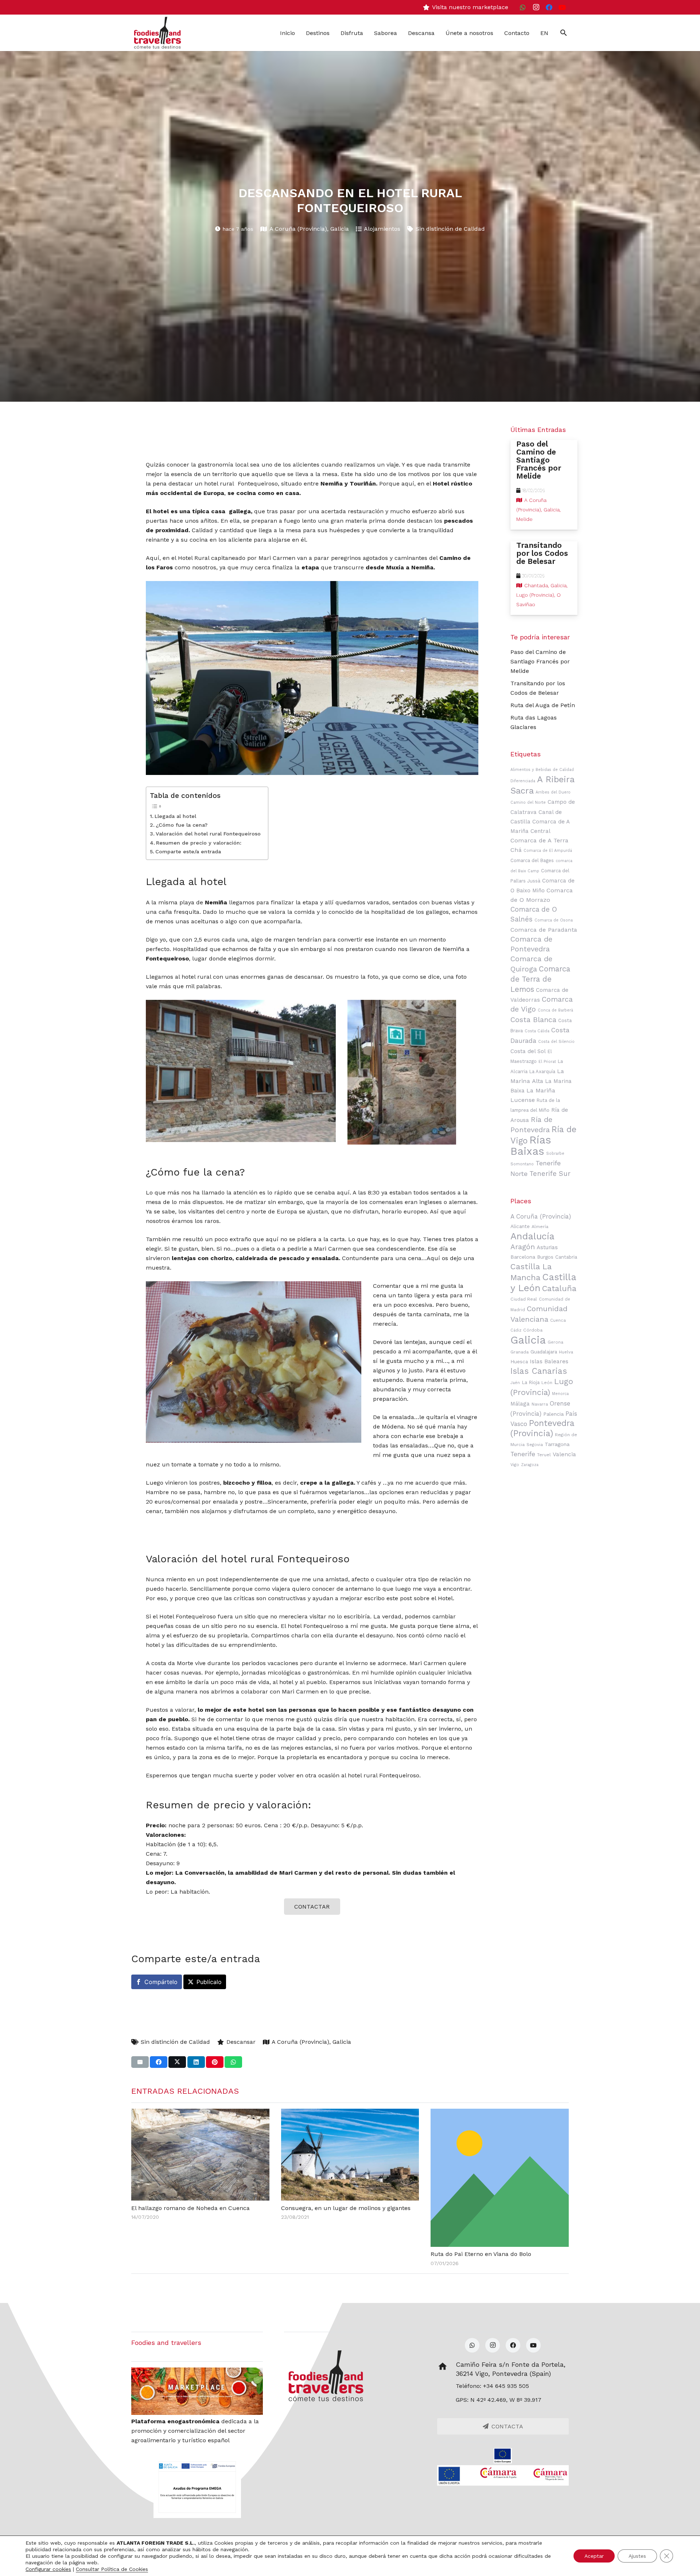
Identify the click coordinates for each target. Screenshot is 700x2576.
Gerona (555, 1342)
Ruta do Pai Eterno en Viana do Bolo (481, 2254)
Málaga (520, 1404)
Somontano (522, 1164)
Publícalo (209, 1982)
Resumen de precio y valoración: (199, 843)
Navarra (540, 1404)
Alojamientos (382, 229)
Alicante (520, 1226)
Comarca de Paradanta (544, 930)
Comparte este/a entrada (188, 852)
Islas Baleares (549, 1361)
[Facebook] (549, 7)
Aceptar (594, 2556)
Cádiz (516, 1330)
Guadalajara (544, 1352)
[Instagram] (536, 7)
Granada (520, 1352)
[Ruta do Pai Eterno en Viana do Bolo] (500, 2178)
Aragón (523, 1247)
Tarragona (557, 1444)
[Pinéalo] (215, 2062)
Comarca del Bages (532, 860)
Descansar (241, 2042)
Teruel (544, 1455)
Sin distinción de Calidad (450, 229)
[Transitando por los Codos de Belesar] (544, 578)
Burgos (545, 1257)
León (547, 1383)
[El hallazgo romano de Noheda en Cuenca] (200, 2155)
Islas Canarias (539, 1371)
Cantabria (566, 1257)
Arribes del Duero (553, 792)
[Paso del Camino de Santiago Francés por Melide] (544, 485)
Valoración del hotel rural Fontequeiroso (208, 834)
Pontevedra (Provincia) (542, 1428)
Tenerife (523, 1454)
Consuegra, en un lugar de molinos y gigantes (346, 2208)
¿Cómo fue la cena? (182, 825)
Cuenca (558, 1320)
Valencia (564, 1454)
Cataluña (559, 1288)
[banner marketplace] (197, 2391)
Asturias (547, 1247)
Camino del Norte (528, 802)
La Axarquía (542, 1071)
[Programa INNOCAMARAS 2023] (503, 2475)
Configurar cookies (48, 2569)
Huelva (566, 1352)
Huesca (519, 1361)
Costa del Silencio (556, 1042)
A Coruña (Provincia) (298, 229)
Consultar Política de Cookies (112, 2569)
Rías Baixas (531, 1145)
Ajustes (637, 2556)
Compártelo (161, 1982)
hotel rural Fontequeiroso (241, 484)
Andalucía (532, 1236)
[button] (563, 33)
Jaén (515, 1383)
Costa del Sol (528, 1051)
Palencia (553, 1414)
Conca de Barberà (555, 1010)
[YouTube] (562, 7)
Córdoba (533, 1330)
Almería (540, 1227)
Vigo (515, 1465)
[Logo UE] (503, 2456)
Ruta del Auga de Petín (543, 705)
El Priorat (547, 1062)
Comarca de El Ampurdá (548, 851)
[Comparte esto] (159, 2062)
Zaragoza (530, 1465)
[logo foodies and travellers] (157, 33)
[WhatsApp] (523, 7)
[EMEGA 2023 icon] (197, 2487)
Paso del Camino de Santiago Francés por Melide (540, 661)
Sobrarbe (555, 1153)
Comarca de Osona (554, 920)
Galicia (340, 229)
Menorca (560, 1394)
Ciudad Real (524, 1299)
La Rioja (531, 1382)
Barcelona (523, 1257)
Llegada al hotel (175, 816)
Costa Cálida (537, 1031)
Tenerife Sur (550, 1174)
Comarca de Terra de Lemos (540, 979)
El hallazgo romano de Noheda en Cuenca (190, 2208)
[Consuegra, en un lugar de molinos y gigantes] (350, 2155)
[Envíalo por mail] (140, 2062)
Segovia (535, 1445)
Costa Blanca (533, 1020)
